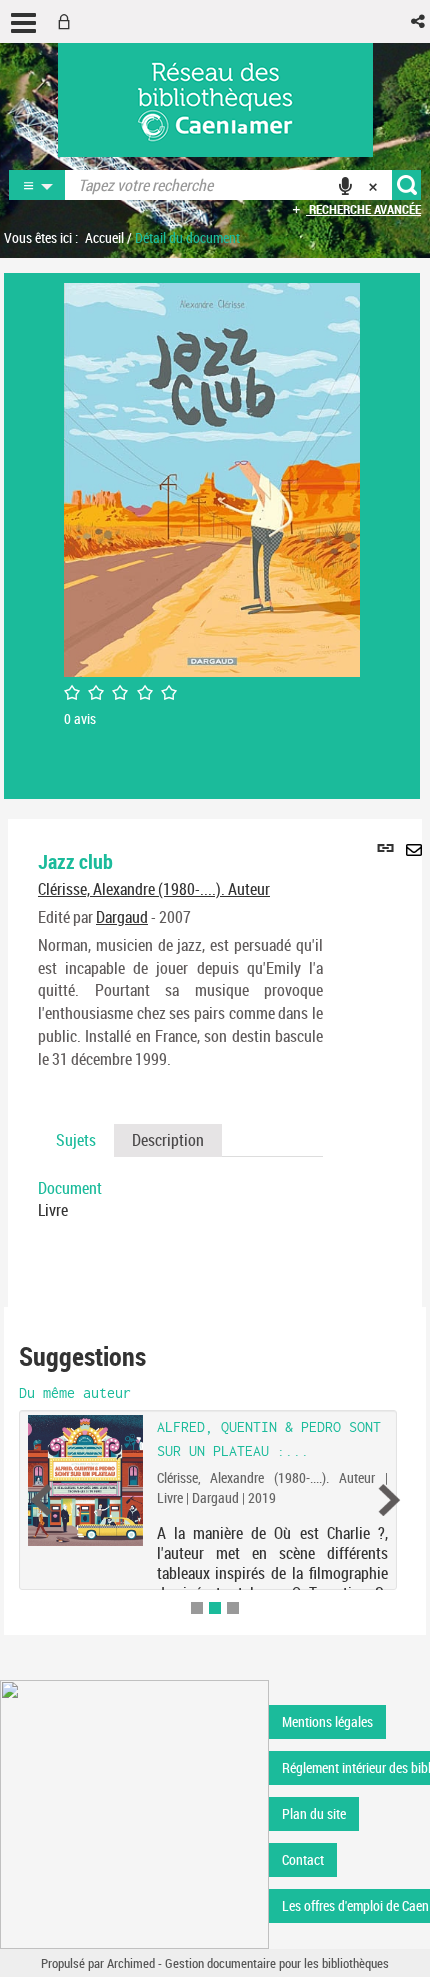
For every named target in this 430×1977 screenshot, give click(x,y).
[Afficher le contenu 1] (197, 1608)
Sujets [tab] (76, 1140)
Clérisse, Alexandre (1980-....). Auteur (154, 889)
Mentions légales (327, 1721)
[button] (419, 21)
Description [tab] (168, 1140)
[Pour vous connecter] (68, 21)
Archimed (131, 1963)
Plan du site (314, 1813)
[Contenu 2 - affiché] (215, 1608)
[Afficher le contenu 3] (233, 1608)
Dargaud (122, 917)
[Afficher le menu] (23, 23)
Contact (303, 1859)
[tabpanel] (180, 1200)
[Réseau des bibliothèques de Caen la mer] (134, 1812)
